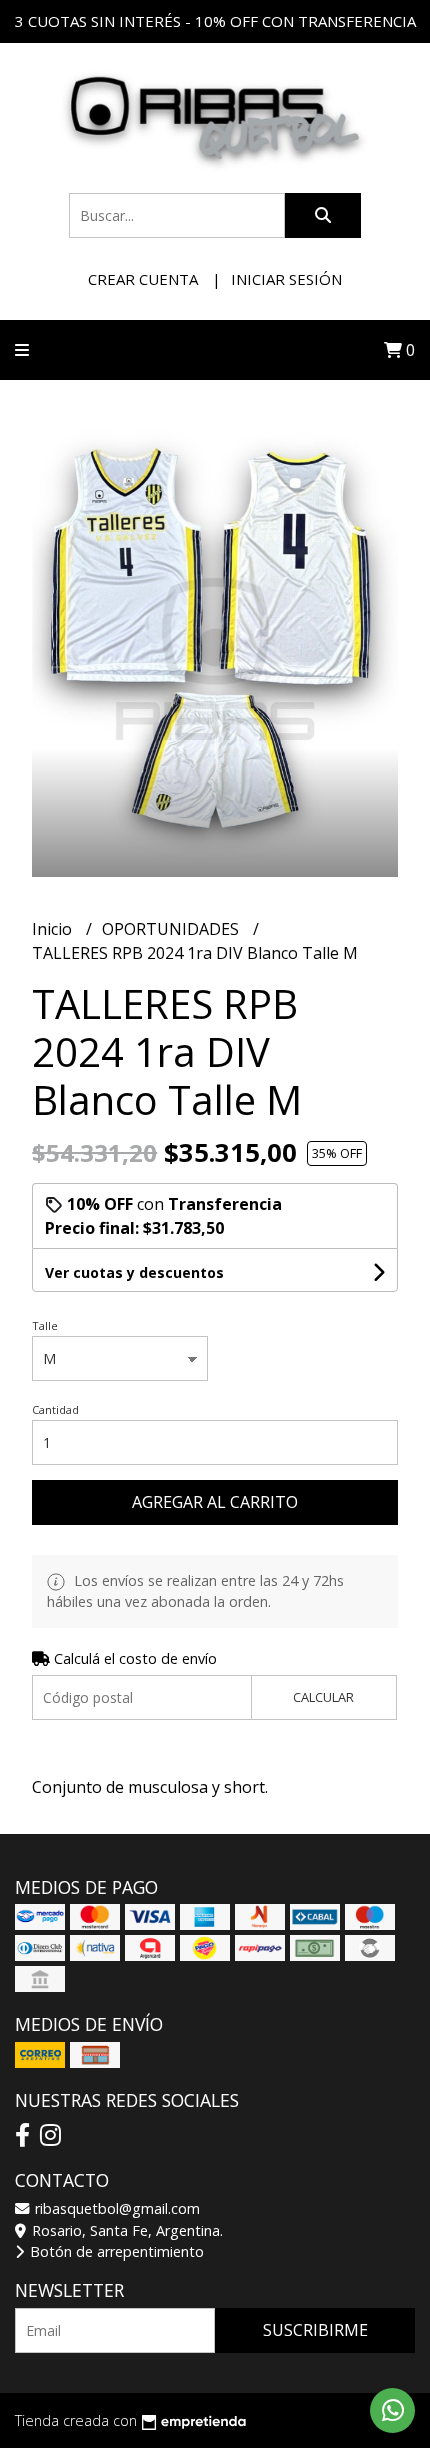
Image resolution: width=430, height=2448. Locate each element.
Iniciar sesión (286, 279)
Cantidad (55, 1409)
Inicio (54, 929)
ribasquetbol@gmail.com (115, 2208)
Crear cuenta (143, 279)
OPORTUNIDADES (172, 929)
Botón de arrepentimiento (115, 2251)
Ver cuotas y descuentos (134, 1272)
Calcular (323, 1697)
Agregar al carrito (215, 1502)
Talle (45, 1325)
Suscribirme (315, 2330)
